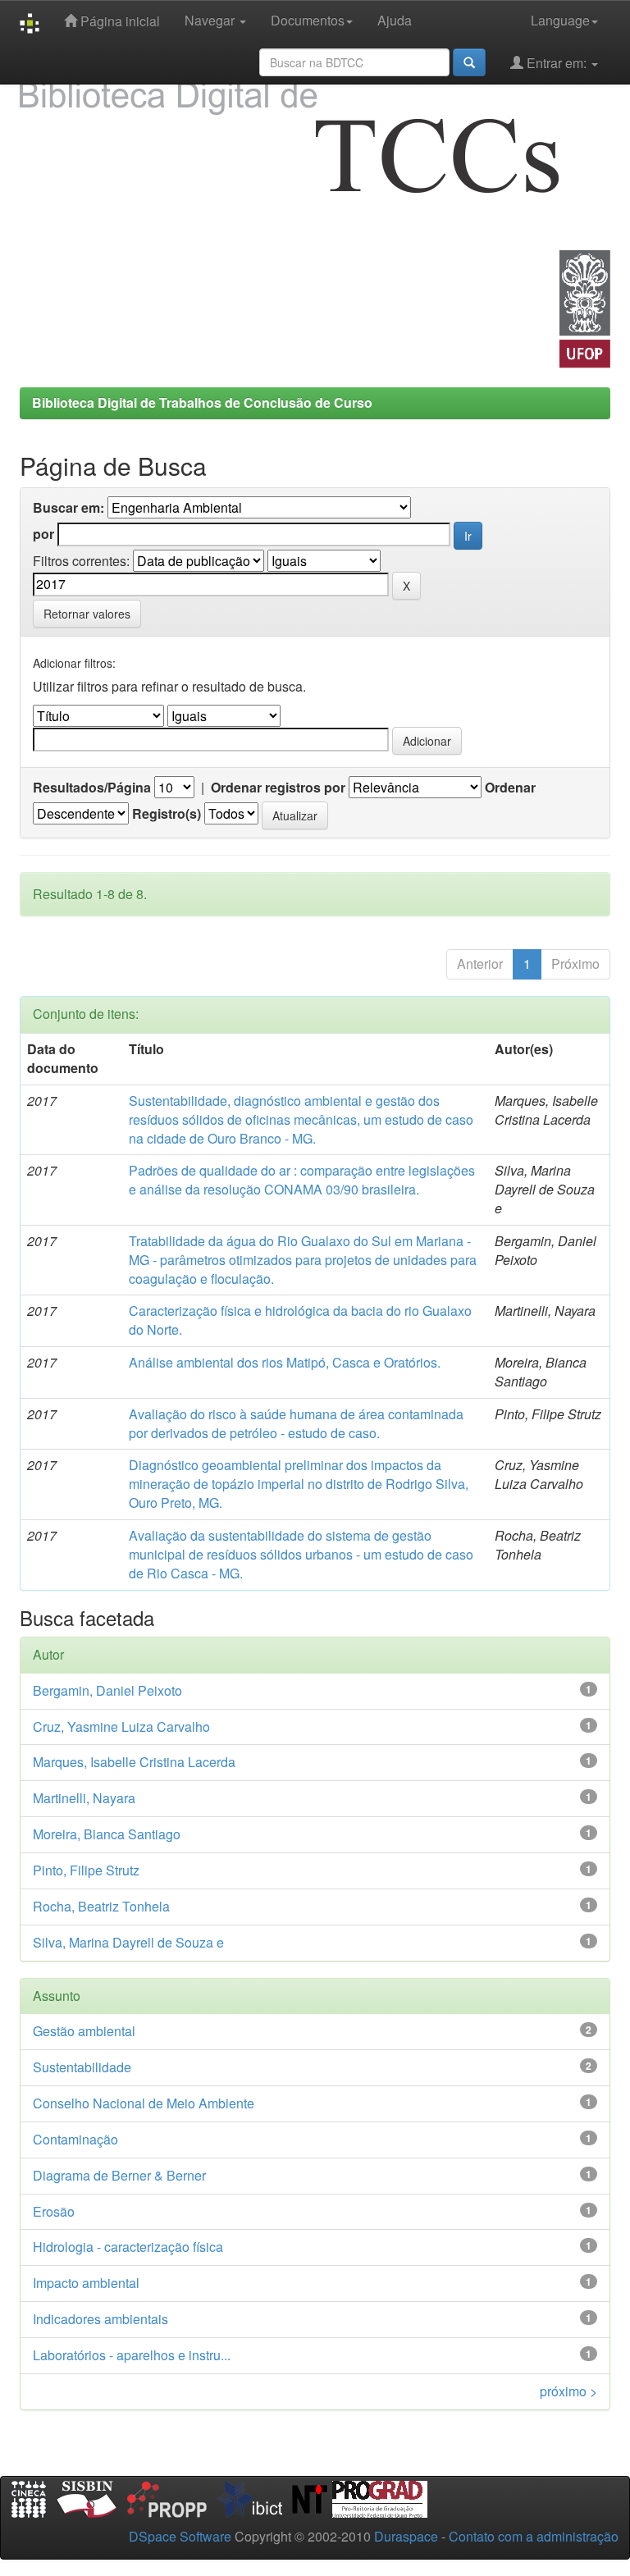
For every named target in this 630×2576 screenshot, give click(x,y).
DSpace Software (180, 2536)
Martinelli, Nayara (84, 1798)
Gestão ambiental (84, 2031)
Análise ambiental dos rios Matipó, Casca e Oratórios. (285, 1362)
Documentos (308, 20)
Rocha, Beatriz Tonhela (101, 1906)
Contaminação (75, 2139)
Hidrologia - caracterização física (128, 2247)
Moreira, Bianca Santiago (107, 1834)
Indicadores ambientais (100, 2319)
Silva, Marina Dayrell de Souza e (128, 1942)
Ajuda (395, 20)
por (43, 534)
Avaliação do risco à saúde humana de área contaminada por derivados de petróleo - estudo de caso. (296, 1423)
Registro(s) (167, 814)
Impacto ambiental (86, 2283)
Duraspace (406, 2536)
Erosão (54, 2211)
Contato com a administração (534, 2536)
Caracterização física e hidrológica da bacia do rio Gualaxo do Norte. (300, 1320)
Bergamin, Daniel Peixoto (107, 1690)
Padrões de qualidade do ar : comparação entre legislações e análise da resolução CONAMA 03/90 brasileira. (302, 1180)
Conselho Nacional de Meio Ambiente (144, 2103)
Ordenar (510, 788)
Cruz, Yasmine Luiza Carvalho (121, 1726)
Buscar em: (68, 508)
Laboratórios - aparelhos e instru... (132, 2355)
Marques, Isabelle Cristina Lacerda (134, 1762)
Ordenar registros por (278, 788)
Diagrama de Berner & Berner (119, 2175)
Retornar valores (87, 614)
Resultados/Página (92, 788)
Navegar (211, 20)
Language (560, 20)
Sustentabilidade (82, 2067)
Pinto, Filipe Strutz (86, 1870)
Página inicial (119, 21)
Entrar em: (557, 63)
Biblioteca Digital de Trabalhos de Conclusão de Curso (202, 402)
